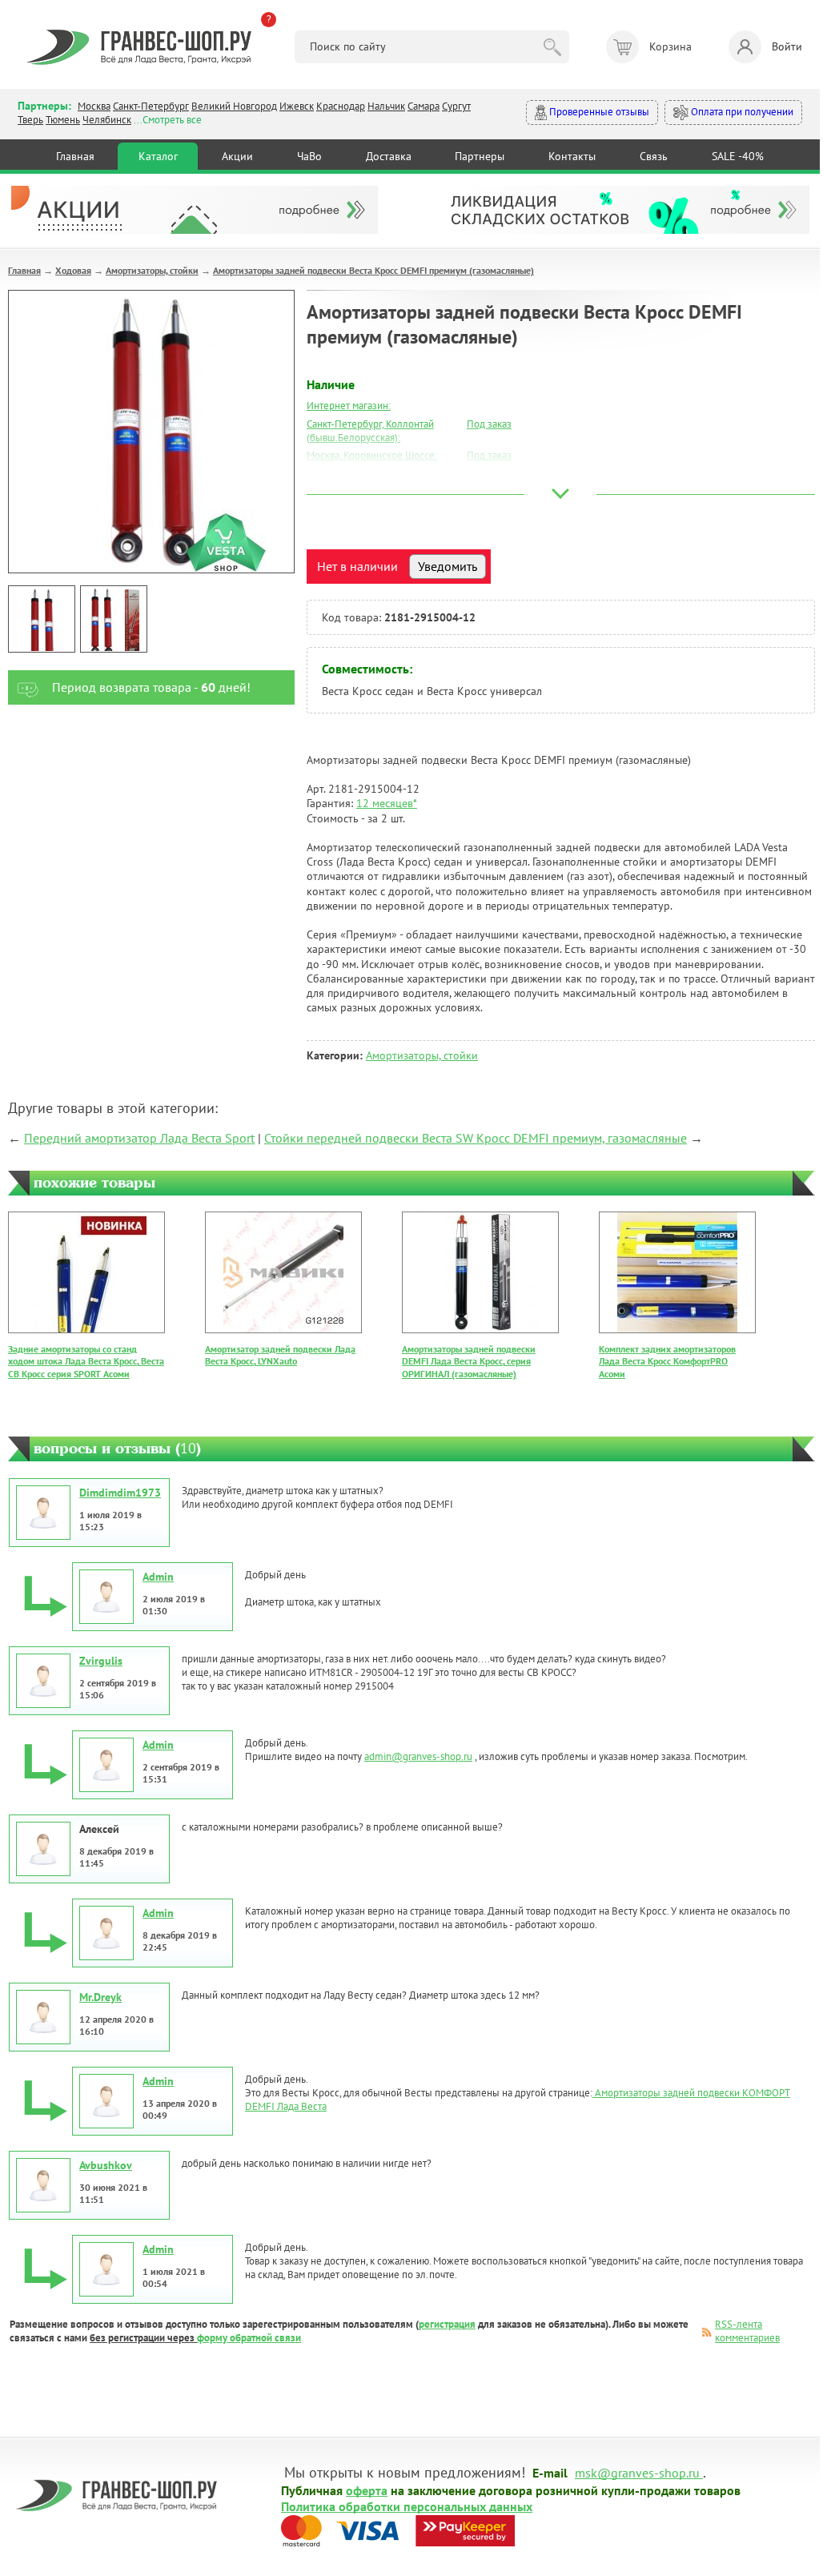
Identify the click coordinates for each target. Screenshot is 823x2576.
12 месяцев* (387, 803)
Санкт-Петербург (151, 106)
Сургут (456, 106)
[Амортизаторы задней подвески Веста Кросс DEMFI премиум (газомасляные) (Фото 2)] (114, 619)
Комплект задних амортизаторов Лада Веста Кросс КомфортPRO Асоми (667, 1361)
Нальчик (386, 106)
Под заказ (489, 424)
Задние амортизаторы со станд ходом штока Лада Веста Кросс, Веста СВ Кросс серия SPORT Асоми (86, 1361)
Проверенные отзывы (598, 112)
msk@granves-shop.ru (637, 2472)
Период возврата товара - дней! (151, 687)
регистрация (447, 2324)
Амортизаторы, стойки (152, 270)
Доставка (389, 156)
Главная (75, 156)
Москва (94, 106)
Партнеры (480, 156)
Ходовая (73, 270)
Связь (654, 156)
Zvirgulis (101, 1661)
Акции (237, 156)
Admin (158, 1577)
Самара (424, 106)
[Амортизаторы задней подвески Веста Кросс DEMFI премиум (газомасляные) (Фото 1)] (42, 619)
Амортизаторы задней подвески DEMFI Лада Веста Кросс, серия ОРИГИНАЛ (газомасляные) (469, 1361)
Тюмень (63, 120)
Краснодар (341, 106)
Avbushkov (106, 2165)
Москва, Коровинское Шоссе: (372, 455)
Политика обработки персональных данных (407, 2506)
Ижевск (297, 106)
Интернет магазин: (349, 406)
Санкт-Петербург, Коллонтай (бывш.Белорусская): (370, 431)
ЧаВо (309, 156)
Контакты (572, 156)
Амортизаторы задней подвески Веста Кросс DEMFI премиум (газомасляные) (373, 270)
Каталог (158, 156)
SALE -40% (738, 156)
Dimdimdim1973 (120, 1493)
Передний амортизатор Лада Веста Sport (139, 1138)
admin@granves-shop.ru (418, 1756)
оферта (367, 2490)
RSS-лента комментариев (747, 2331)
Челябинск (107, 120)
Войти (787, 46)
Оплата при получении (741, 112)
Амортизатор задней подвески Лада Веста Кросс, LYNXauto (280, 1355)
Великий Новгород (234, 106)
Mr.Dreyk (100, 1997)
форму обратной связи (249, 2338)
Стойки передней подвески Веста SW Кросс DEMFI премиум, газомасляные (476, 1138)
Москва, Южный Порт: (356, 474)
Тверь (30, 120)
